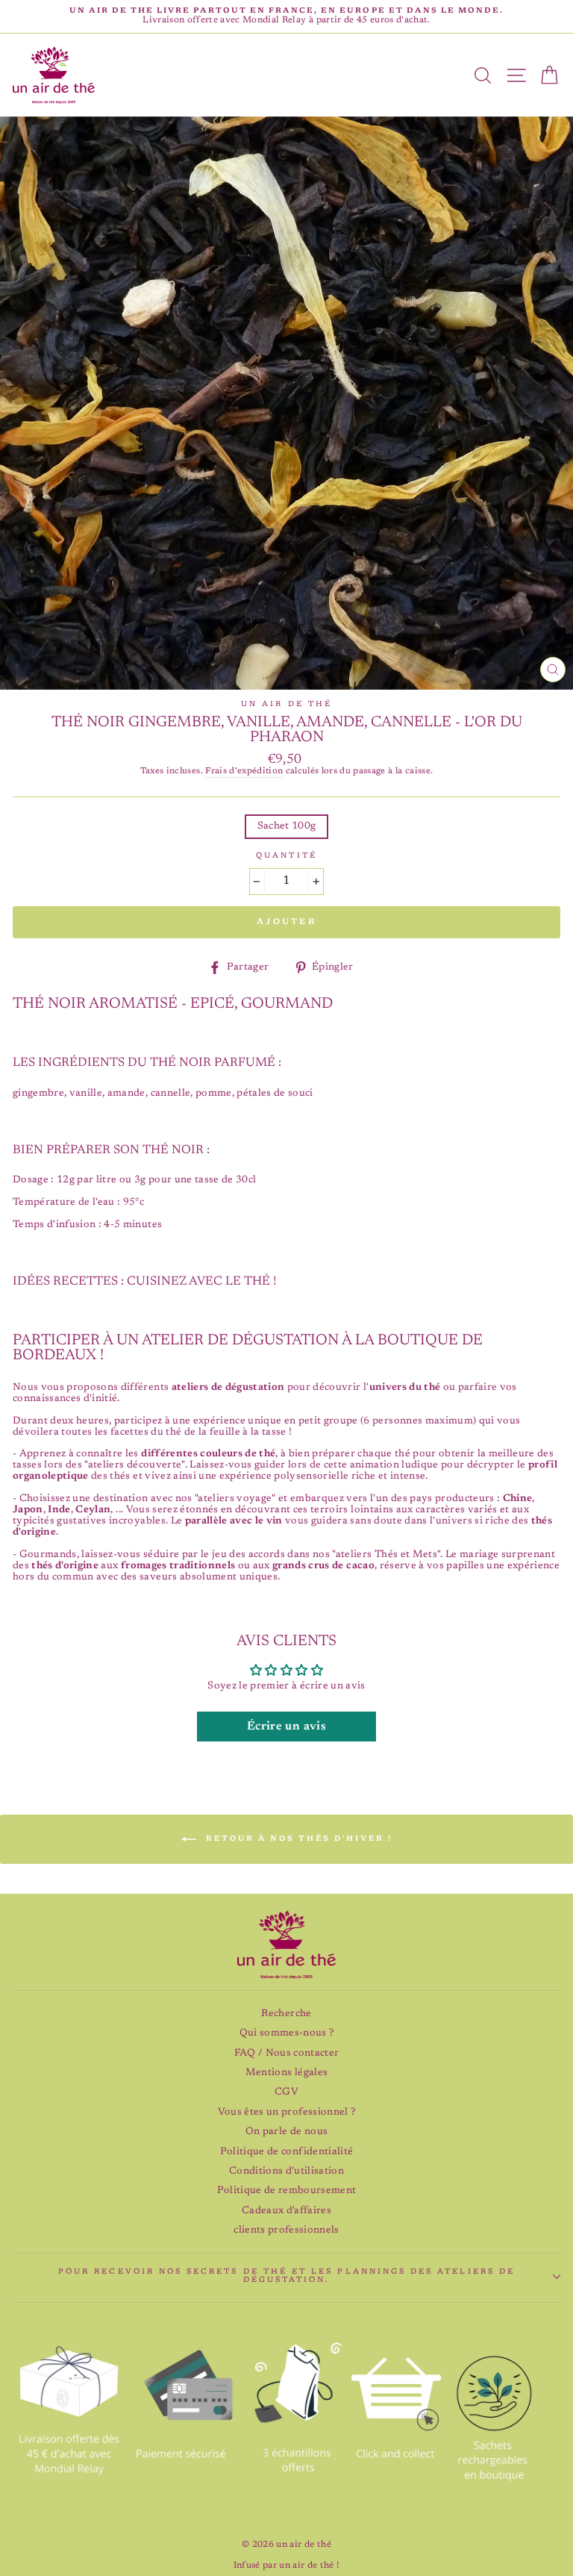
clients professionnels (286, 2230)
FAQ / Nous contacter (287, 2053)
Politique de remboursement (287, 2191)
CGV (286, 2092)
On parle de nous (286, 2132)
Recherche (286, 2014)
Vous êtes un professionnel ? (287, 2112)
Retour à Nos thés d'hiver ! (297, 1839)
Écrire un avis (286, 1727)
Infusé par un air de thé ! (287, 2566)
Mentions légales (286, 2073)
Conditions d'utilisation (286, 2171)
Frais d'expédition (244, 771)
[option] (286, 16)
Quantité (286, 856)
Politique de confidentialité (287, 2152)
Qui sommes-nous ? (287, 2033)
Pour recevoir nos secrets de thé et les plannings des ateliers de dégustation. (286, 2276)
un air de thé (286, 705)
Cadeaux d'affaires (286, 2211)
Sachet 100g (287, 826)
